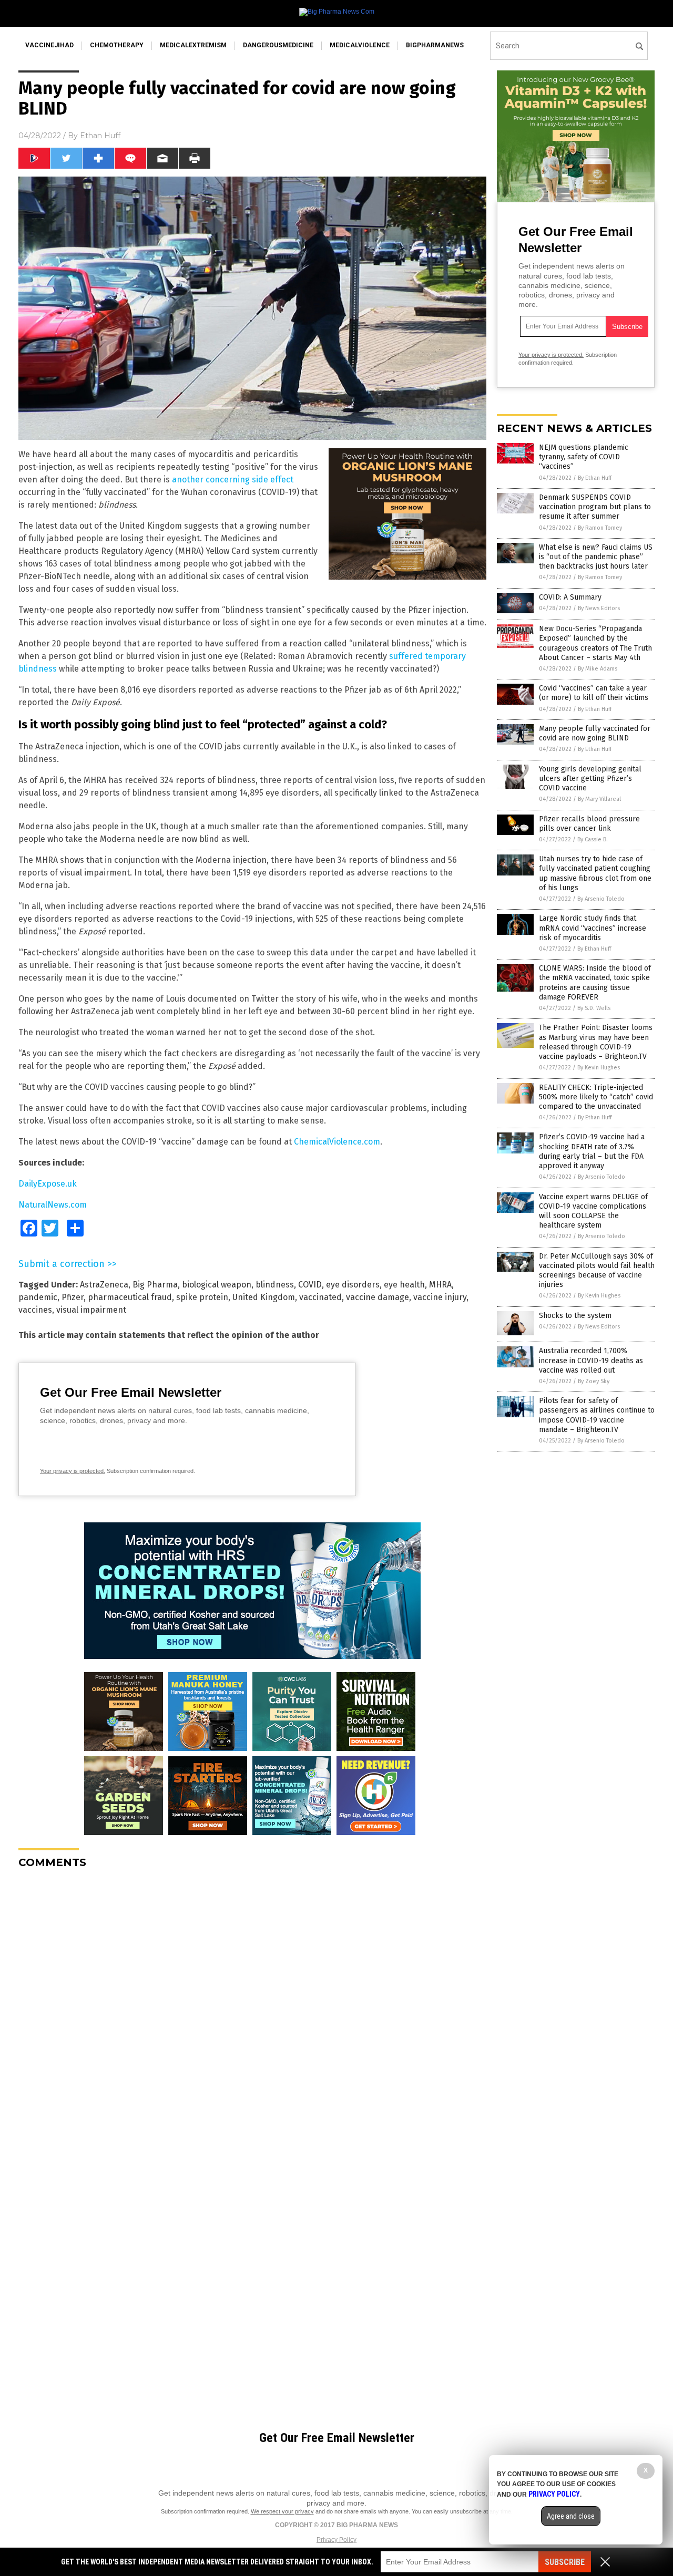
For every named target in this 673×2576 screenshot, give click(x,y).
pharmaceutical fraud (130, 1297)
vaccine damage (378, 1297)
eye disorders (353, 1285)
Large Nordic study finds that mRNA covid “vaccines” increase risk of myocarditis (593, 928)
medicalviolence (360, 45)
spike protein (202, 1297)
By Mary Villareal (599, 799)
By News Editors (599, 608)
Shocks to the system (575, 1316)
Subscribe (565, 2562)
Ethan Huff (100, 136)
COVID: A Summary (570, 597)
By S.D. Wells (594, 1008)
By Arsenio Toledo (601, 899)
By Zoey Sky (594, 1381)
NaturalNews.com (53, 1205)
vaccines (35, 1310)
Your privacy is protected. (73, 1471)
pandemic (38, 1297)
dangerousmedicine (278, 45)
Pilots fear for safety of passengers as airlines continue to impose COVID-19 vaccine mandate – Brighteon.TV (597, 1415)
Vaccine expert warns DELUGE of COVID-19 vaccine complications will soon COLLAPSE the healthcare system (593, 1211)
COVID (310, 1285)
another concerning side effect (233, 480)
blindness (275, 1285)
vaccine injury (440, 1297)
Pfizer (73, 1297)
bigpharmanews (435, 45)
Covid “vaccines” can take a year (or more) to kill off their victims (594, 693)
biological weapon (217, 1285)
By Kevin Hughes (599, 1068)
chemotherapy (117, 45)
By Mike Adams (598, 669)
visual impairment (91, 1310)
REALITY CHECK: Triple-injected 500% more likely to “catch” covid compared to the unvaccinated (596, 1097)
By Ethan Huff (595, 478)
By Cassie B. (593, 839)
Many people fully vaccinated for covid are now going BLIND (595, 733)
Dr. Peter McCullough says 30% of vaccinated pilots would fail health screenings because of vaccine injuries (597, 1271)
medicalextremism (193, 45)
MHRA (440, 1285)
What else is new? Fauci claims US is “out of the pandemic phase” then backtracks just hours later (596, 557)
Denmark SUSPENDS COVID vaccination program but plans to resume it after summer (595, 507)
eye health (404, 1285)
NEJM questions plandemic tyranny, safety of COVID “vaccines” (584, 457)
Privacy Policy (336, 2540)
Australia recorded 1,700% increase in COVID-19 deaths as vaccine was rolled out (591, 1360)
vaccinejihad (49, 45)
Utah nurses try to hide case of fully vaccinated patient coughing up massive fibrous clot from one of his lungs (595, 873)
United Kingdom (264, 1297)
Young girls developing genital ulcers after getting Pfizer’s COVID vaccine (590, 779)
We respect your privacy (282, 2511)
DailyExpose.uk (48, 1184)
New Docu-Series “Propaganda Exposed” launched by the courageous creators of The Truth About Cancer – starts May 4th (595, 643)
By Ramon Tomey (600, 528)
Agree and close (571, 2516)
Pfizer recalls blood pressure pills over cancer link (589, 824)
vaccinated (320, 1297)
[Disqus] (252, 2008)
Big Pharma (155, 1285)
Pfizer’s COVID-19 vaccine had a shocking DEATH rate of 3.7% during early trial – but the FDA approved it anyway (592, 1151)
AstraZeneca (104, 1285)
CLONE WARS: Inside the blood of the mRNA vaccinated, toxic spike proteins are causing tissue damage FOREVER (595, 983)
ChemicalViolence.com (337, 1142)
